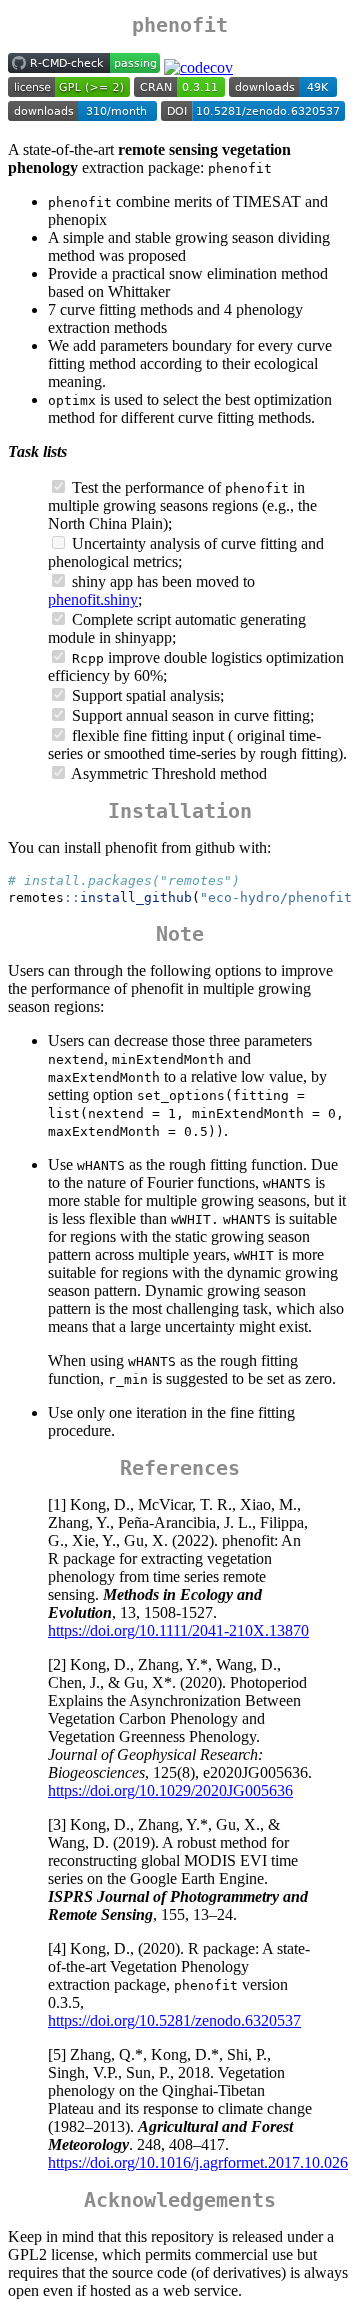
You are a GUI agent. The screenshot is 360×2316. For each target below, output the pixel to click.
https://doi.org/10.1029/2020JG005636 (170, 1790)
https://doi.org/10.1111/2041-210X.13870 (178, 1630)
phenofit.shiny (93, 599)
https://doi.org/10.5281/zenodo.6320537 (174, 2020)
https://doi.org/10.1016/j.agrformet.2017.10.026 (198, 2162)
